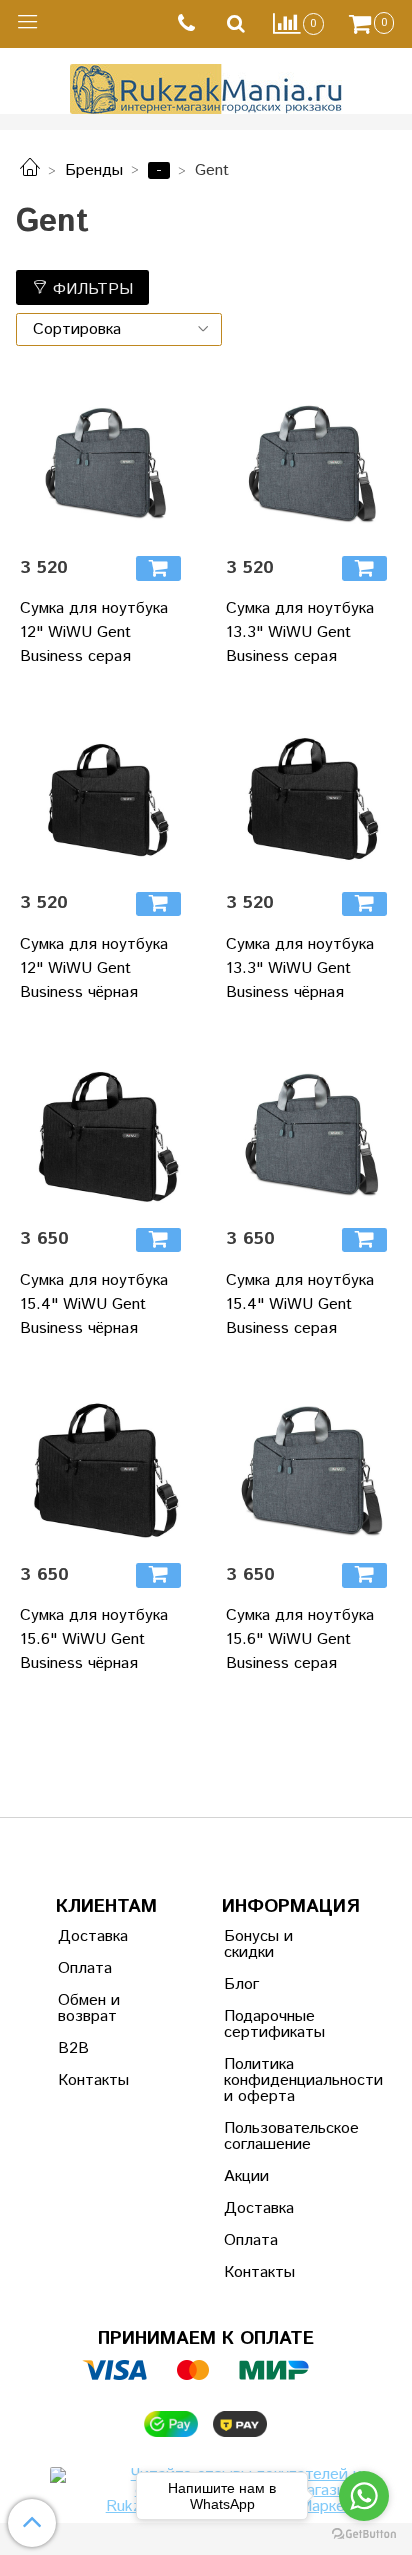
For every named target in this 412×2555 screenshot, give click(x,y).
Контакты (93, 2080)
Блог (241, 1984)
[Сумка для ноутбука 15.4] (103, 1128)
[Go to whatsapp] (364, 2496)
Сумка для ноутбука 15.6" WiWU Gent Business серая (300, 1639)
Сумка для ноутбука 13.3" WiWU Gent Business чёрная (300, 968)
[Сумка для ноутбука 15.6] (103, 1464)
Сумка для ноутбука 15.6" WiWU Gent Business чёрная (94, 1639)
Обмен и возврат (89, 2008)
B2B (73, 2048)
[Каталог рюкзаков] (30, 170)
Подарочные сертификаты (273, 2024)
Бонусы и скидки (258, 1944)
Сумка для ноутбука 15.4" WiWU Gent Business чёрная (94, 1304)
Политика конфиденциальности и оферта (273, 2080)
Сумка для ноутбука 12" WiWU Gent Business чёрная (94, 968)
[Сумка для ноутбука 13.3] (309, 457)
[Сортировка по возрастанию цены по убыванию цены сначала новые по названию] (119, 329)
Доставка (93, 1936)
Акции (246, 2176)
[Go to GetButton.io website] (364, 2534)
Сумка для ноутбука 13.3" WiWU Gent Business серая (300, 632)
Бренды (94, 170)
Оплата (85, 1968)
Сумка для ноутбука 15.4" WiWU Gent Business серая (300, 1304)
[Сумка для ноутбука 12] (103, 457)
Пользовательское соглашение (273, 2136)
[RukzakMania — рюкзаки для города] (206, 86)
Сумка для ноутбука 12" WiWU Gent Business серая (94, 632)
